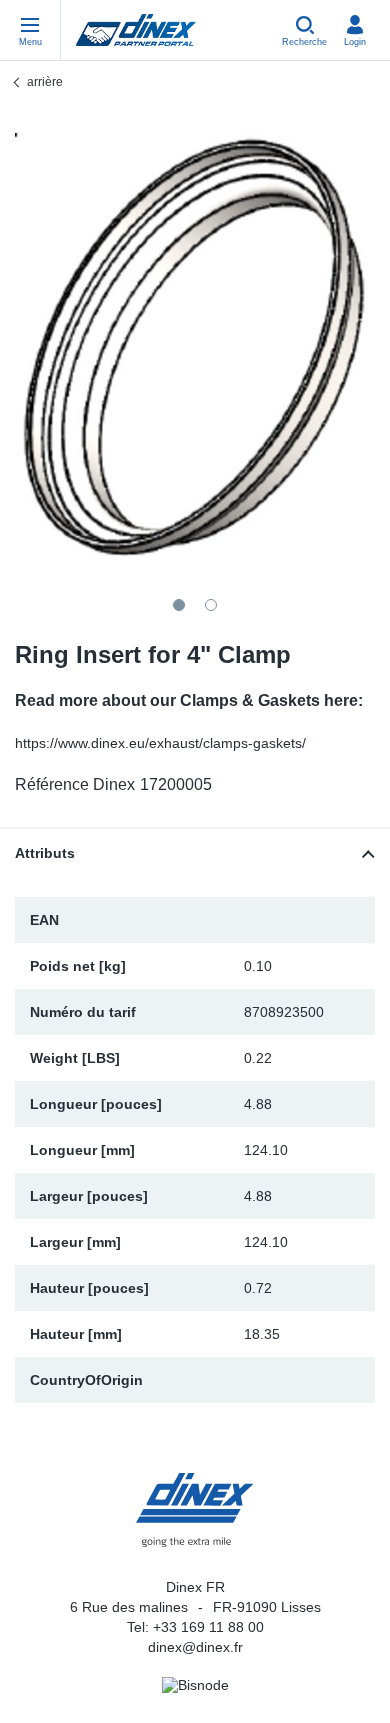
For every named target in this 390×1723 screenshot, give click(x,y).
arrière (45, 82)
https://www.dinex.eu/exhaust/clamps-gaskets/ (160, 743)
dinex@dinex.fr (195, 1647)
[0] (195, 346)
